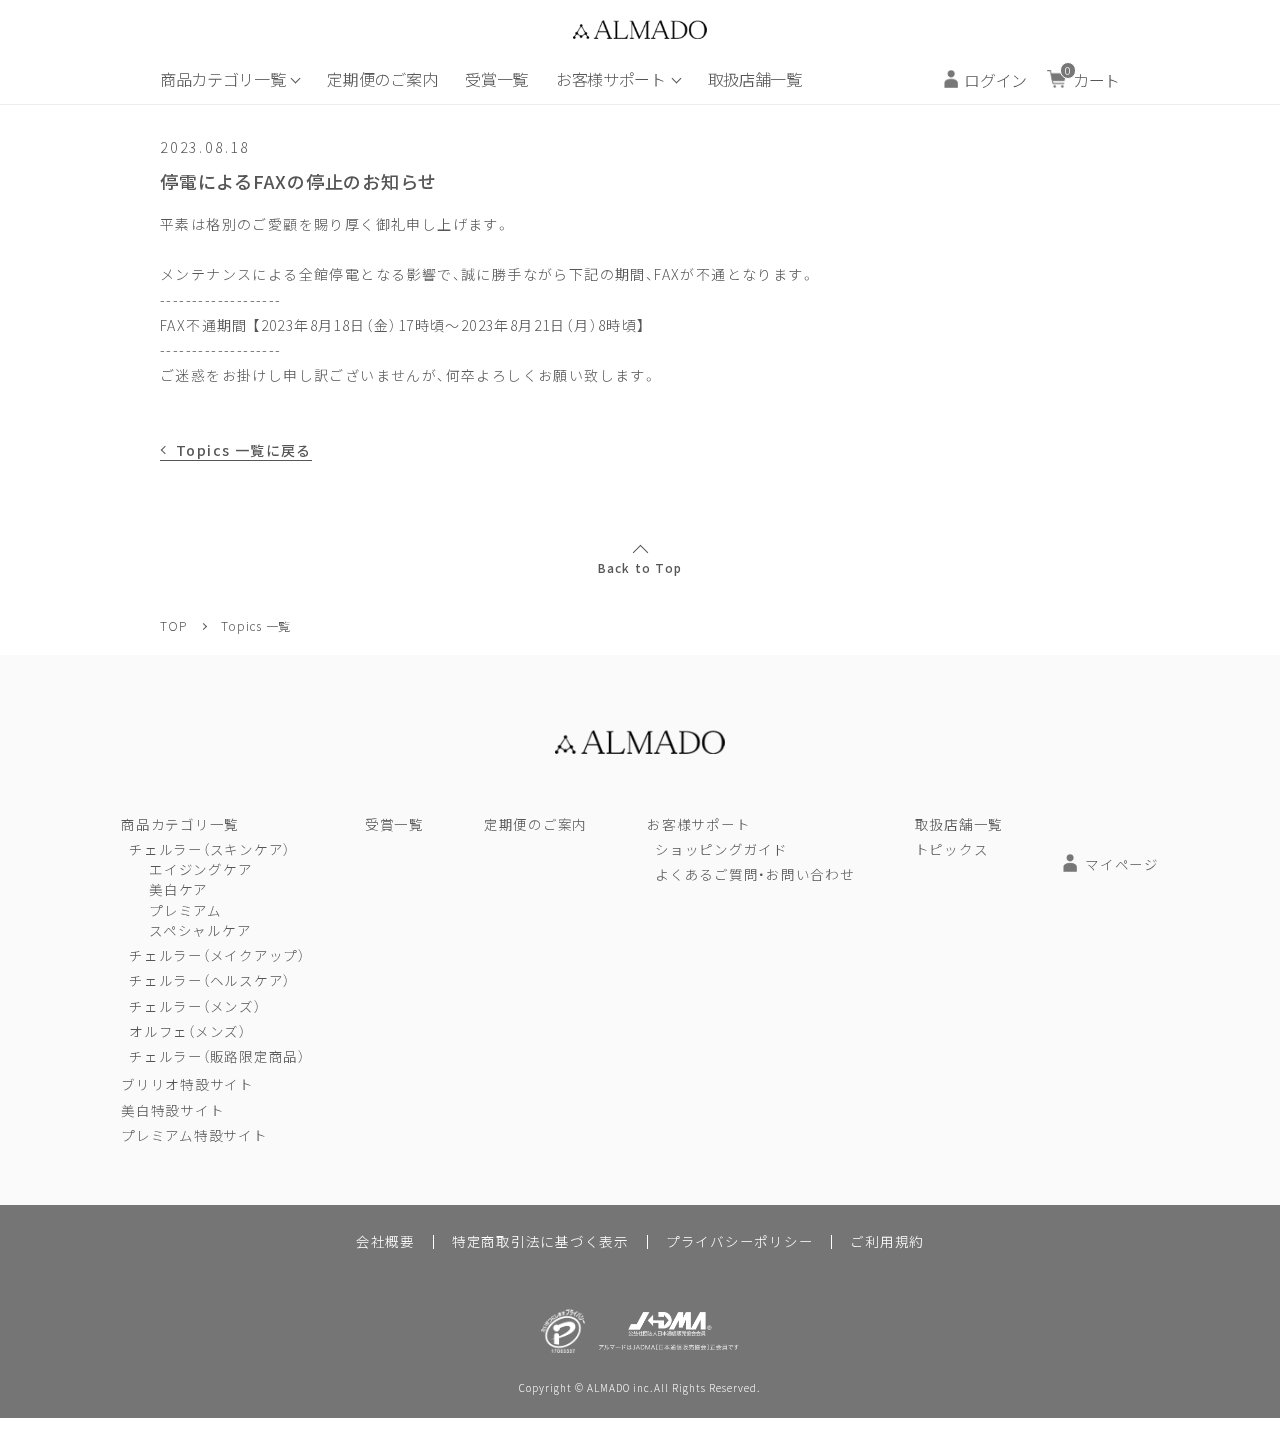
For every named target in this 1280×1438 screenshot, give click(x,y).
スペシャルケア (200, 930)
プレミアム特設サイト (194, 1135)
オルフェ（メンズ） (187, 1031)
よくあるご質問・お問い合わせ (755, 874)
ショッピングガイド (721, 849)
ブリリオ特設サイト (187, 1084)
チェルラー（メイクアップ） (217, 955)
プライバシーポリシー (740, 1241)
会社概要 (385, 1241)
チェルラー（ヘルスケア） (209, 980)
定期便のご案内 (382, 79)
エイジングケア (200, 869)
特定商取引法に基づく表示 (540, 1241)
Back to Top (640, 568)
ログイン (995, 80)
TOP (173, 626)
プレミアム (185, 910)
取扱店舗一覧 (755, 79)
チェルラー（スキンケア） (209, 849)
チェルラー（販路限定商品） (217, 1056)
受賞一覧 (496, 79)
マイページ (1122, 864)
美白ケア (178, 889)
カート (1092, 77)
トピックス (952, 849)
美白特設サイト (172, 1110)
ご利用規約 (887, 1241)
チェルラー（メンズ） (195, 1006)
